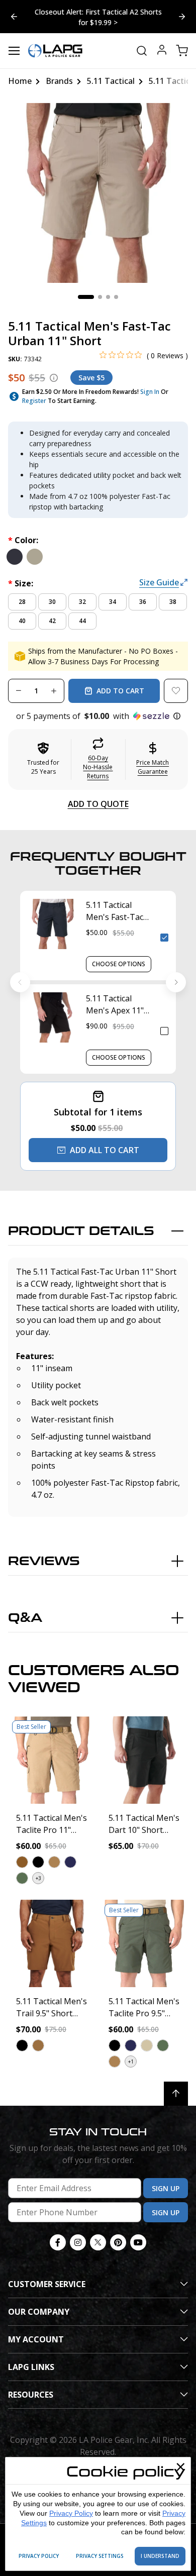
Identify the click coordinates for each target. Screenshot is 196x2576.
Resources (31, 2395)
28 (22, 602)
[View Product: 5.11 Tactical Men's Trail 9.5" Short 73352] (52, 1943)
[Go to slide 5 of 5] (182, 17)
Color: (23, 540)
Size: (21, 583)
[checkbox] (164, 938)
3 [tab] (108, 297)
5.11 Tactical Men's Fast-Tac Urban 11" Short (117, 911)
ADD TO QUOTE (98, 804)
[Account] (162, 51)
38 (173, 602)
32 (82, 602)
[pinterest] (118, 2242)
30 (52, 602)
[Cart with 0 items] (182, 51)
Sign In (150, 392)
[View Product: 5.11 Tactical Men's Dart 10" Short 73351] (144, 1760)
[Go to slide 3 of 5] (14, 17)
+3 (38, 1878)
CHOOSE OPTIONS (119, 964)
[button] (98, 716)
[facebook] (58, 2242)
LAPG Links (31, 2367)
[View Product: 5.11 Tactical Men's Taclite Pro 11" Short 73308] (52, 1760)
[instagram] (78, 2242)
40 (22, 621)
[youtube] (138, 2242)
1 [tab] (86, 297)
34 (113, 602)
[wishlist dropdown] (176, 691)
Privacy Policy (71, 2513)
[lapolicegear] (55, 51)
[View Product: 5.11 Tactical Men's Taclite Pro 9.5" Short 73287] (144, 1943)
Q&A (25, 1618)
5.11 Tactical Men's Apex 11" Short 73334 (115, 1005)
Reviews (44, 1561)
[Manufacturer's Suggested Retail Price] (54, 378)
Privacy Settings (100, 2556)
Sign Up (166, 2188)
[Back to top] (176, 2094)
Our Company (39, 2312)
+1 (131, 2062)
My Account (36, 2339)
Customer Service (47, 2284)
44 (82, 621)
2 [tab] (100, 297)
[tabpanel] (98, 193)
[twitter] (98, 2242)
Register (34, 401)
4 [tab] (116, 297)
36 (143, 602)
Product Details (81, 1231)
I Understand (160, 2556)
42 (52, 621)
